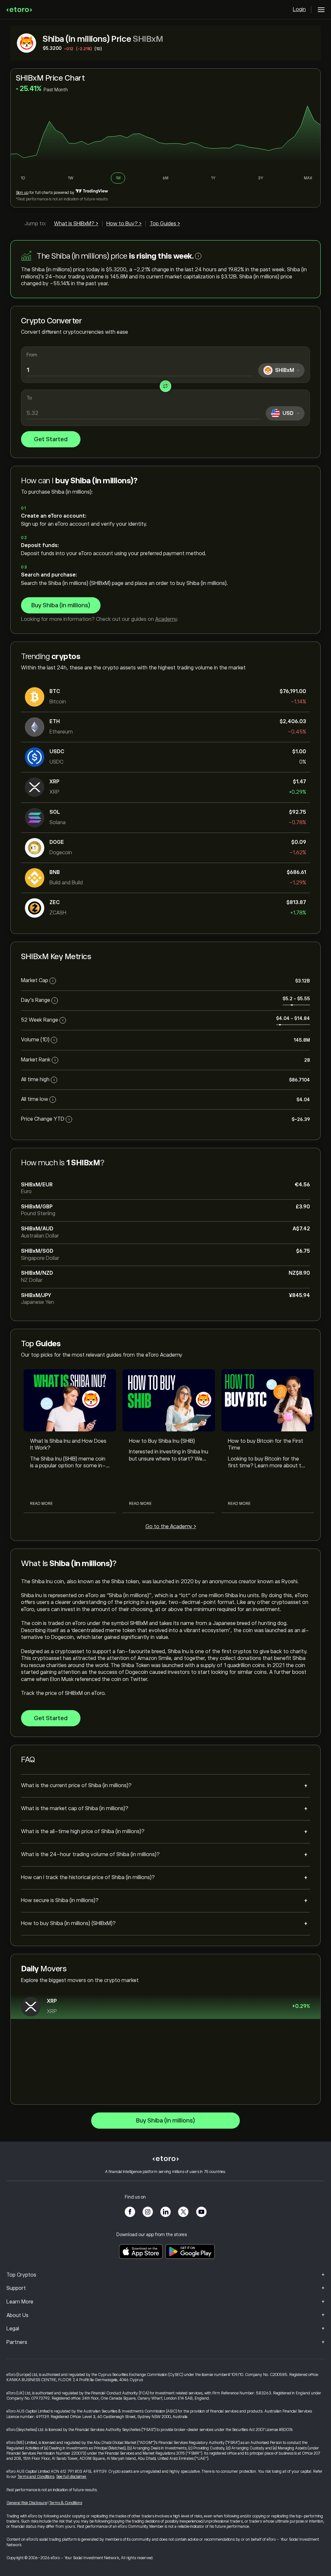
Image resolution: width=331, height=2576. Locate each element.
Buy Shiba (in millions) (61, 605)
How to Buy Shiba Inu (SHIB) (162, 1441)
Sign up (22, 193)
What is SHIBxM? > (76, 224)
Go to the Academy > (171, 1527)
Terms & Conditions (66, 2503)
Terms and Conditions (36, 2477)
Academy (166, 619)
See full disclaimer (71, 2477)
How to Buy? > (124, 224)
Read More (41, 1504)
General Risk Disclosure (27, 2503)
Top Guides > (165, 224)
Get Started (51, 439)
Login (299, 9)
